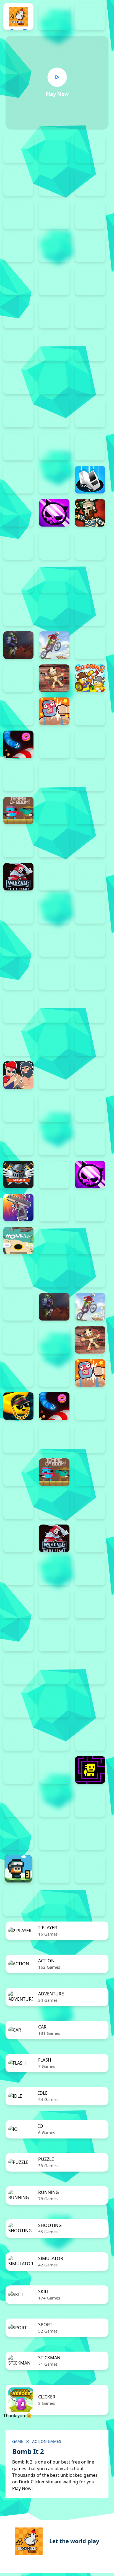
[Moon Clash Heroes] (18, 1307)
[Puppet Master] (54, 678)
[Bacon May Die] (18, 314)
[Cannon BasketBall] (18, 1108)
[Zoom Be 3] (90, 215)
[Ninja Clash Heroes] (90, 645)
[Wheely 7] (90, 1836)
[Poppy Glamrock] (18, 678)
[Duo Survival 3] (90, 17)
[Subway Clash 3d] (18, 777)
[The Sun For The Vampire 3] (18, 1770)
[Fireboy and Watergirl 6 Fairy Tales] (18, 182)
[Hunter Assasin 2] (18, 579)
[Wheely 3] (90, 1803)
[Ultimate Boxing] (18, 1505)
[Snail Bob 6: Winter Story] (54, 1704)
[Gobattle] (18, 248)
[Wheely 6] (54, 1836)
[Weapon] (54, 844)
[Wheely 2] (54, 1803)
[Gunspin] (18, 1207)
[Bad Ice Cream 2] (18, 1604)
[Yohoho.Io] (54, 877)
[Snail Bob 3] (90, 1671)
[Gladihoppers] (90, 513)
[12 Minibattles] (54, 248)
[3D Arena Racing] (90, 1902)
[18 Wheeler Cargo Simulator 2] (54, 1869)
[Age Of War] (90, 248)
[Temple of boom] (18, 811)
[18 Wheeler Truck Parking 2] (18, 1902)
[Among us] (18, 281)
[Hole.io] (18, 1241)
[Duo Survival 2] (54, 17)
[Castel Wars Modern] (18, 447)
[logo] (19, 17)
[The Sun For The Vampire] (54, 1770)
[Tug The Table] (54, 811)
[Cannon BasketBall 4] (90, 414)
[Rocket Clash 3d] (18, 711)
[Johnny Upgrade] (54, 1638)
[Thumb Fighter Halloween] (18, 215)
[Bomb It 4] (90, 347)
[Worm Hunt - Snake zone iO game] (18, 1538)
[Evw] (18, 1174)
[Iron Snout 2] (90, 579)
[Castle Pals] (54, 447)
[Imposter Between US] (54, 579)
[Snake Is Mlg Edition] (18, 1406)
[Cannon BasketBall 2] (18, 414)
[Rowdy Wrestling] (90, 711)
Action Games (47, 2441)
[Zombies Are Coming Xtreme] (18, 910)
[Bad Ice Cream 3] (54, 1604)
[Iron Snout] (18, 1274)
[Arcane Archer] (54, 281)
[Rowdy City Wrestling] (54, 711)
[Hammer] (18, 546)
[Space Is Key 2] (18, 1737)
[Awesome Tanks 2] (90, 281)
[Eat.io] (90, 480)
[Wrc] (18, 877)
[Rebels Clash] (54, 910)
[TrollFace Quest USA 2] (18, 1803)
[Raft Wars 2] (90, 678)
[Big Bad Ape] (54, 314)
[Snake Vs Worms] (18, 744)
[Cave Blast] (90, 447)
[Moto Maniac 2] (18, 645)
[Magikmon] (54, 612)
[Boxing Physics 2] (18, 1075)
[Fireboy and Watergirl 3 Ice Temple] (54, 149)
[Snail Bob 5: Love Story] (18, 1704)
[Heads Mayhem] (54, 546)
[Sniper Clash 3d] (54, 744)
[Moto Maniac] (54, 645)
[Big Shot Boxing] (90, 314)
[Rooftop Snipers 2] (90, 182)
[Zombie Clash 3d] (90, 877)
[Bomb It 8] (90, 1042)
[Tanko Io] (18, 1472)
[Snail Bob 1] (18, 1671)
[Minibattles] (90, 612)
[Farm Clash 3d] (18, 513)
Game (18, 2441)
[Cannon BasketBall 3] (54, 414)
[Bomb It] (90, 380)
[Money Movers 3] (54, 182)
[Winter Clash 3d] (90, 844)
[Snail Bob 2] (54, 1671)
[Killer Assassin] (18, 612)
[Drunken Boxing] (54, 480)
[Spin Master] (18, 1439)
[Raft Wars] (18, 1373)
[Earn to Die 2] (18, 1571)
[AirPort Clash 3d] (18, 943)
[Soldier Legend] (90, 744)
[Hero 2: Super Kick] (90, 546)
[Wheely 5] (18, 1836)
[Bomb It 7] (54, 380)
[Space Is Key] (90, 1737)
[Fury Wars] (54, 513)
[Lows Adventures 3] (18, 1869)
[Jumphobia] (90, 1638)
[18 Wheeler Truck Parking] (54, 1902)
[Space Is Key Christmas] (54, 1737)
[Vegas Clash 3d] (18, 844)
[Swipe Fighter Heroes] (90, 777)
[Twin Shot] (90, 811)
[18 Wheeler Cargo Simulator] (90, 1869)
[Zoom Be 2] (54, 215)
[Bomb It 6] (18, 380)
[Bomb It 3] (54, 347)
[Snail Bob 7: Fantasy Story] (90, 1704)
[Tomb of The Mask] (90, 1770)
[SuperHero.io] (54, 777)
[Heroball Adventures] (18, 1638)
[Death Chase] (18, 1141)
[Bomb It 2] (18, 347)
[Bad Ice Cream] (90, 1604)
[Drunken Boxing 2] (18, 480)
